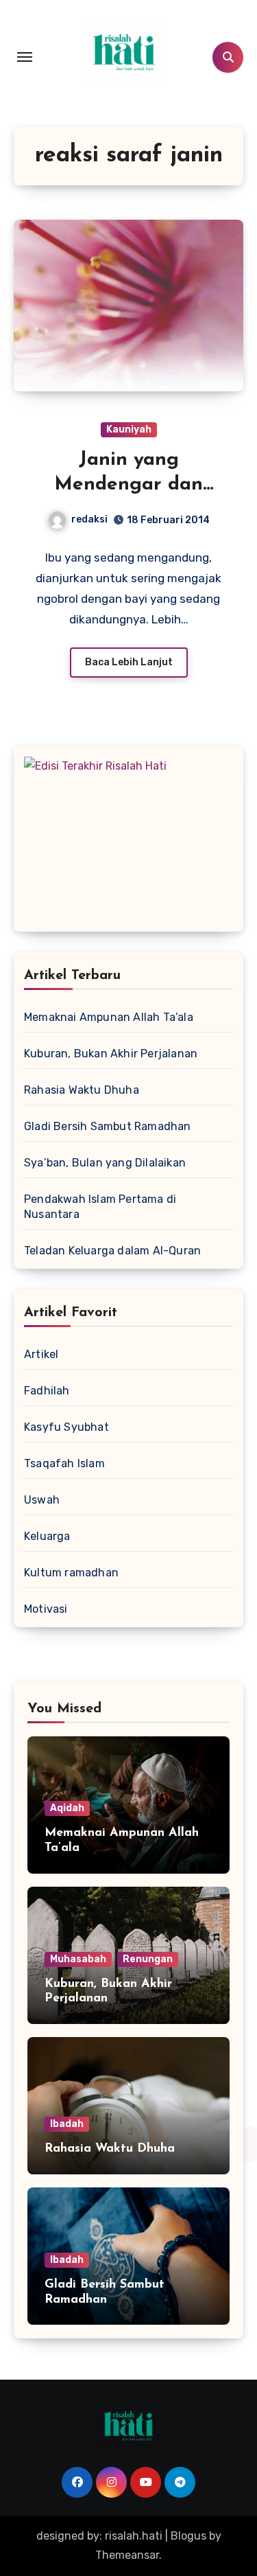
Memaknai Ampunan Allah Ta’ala (109, 1017)
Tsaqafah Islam (64, 1463)
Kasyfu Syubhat (66, 1427)
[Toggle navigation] (25, 57)
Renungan (148, 1959)
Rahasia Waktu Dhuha (82, 1090)
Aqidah (67, 1808)
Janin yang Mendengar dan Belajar (128, 485)
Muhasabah (78, 1959)
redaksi (89, 519)
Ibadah (67, 2124)
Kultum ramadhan (71, 1573)
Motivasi (46, 1609)
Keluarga (47, 1536)
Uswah (42, 1500)
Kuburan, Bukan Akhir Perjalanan (111, 1054)
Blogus (188, 2536)
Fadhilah (47, 1391)
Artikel (41, 1354)
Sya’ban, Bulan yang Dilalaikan (105, 1163)
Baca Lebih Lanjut (129, 662)
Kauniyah (129, 429)
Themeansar (127, 2555)
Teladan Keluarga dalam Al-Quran (112, 1251)
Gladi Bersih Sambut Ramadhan (108, 1126)
